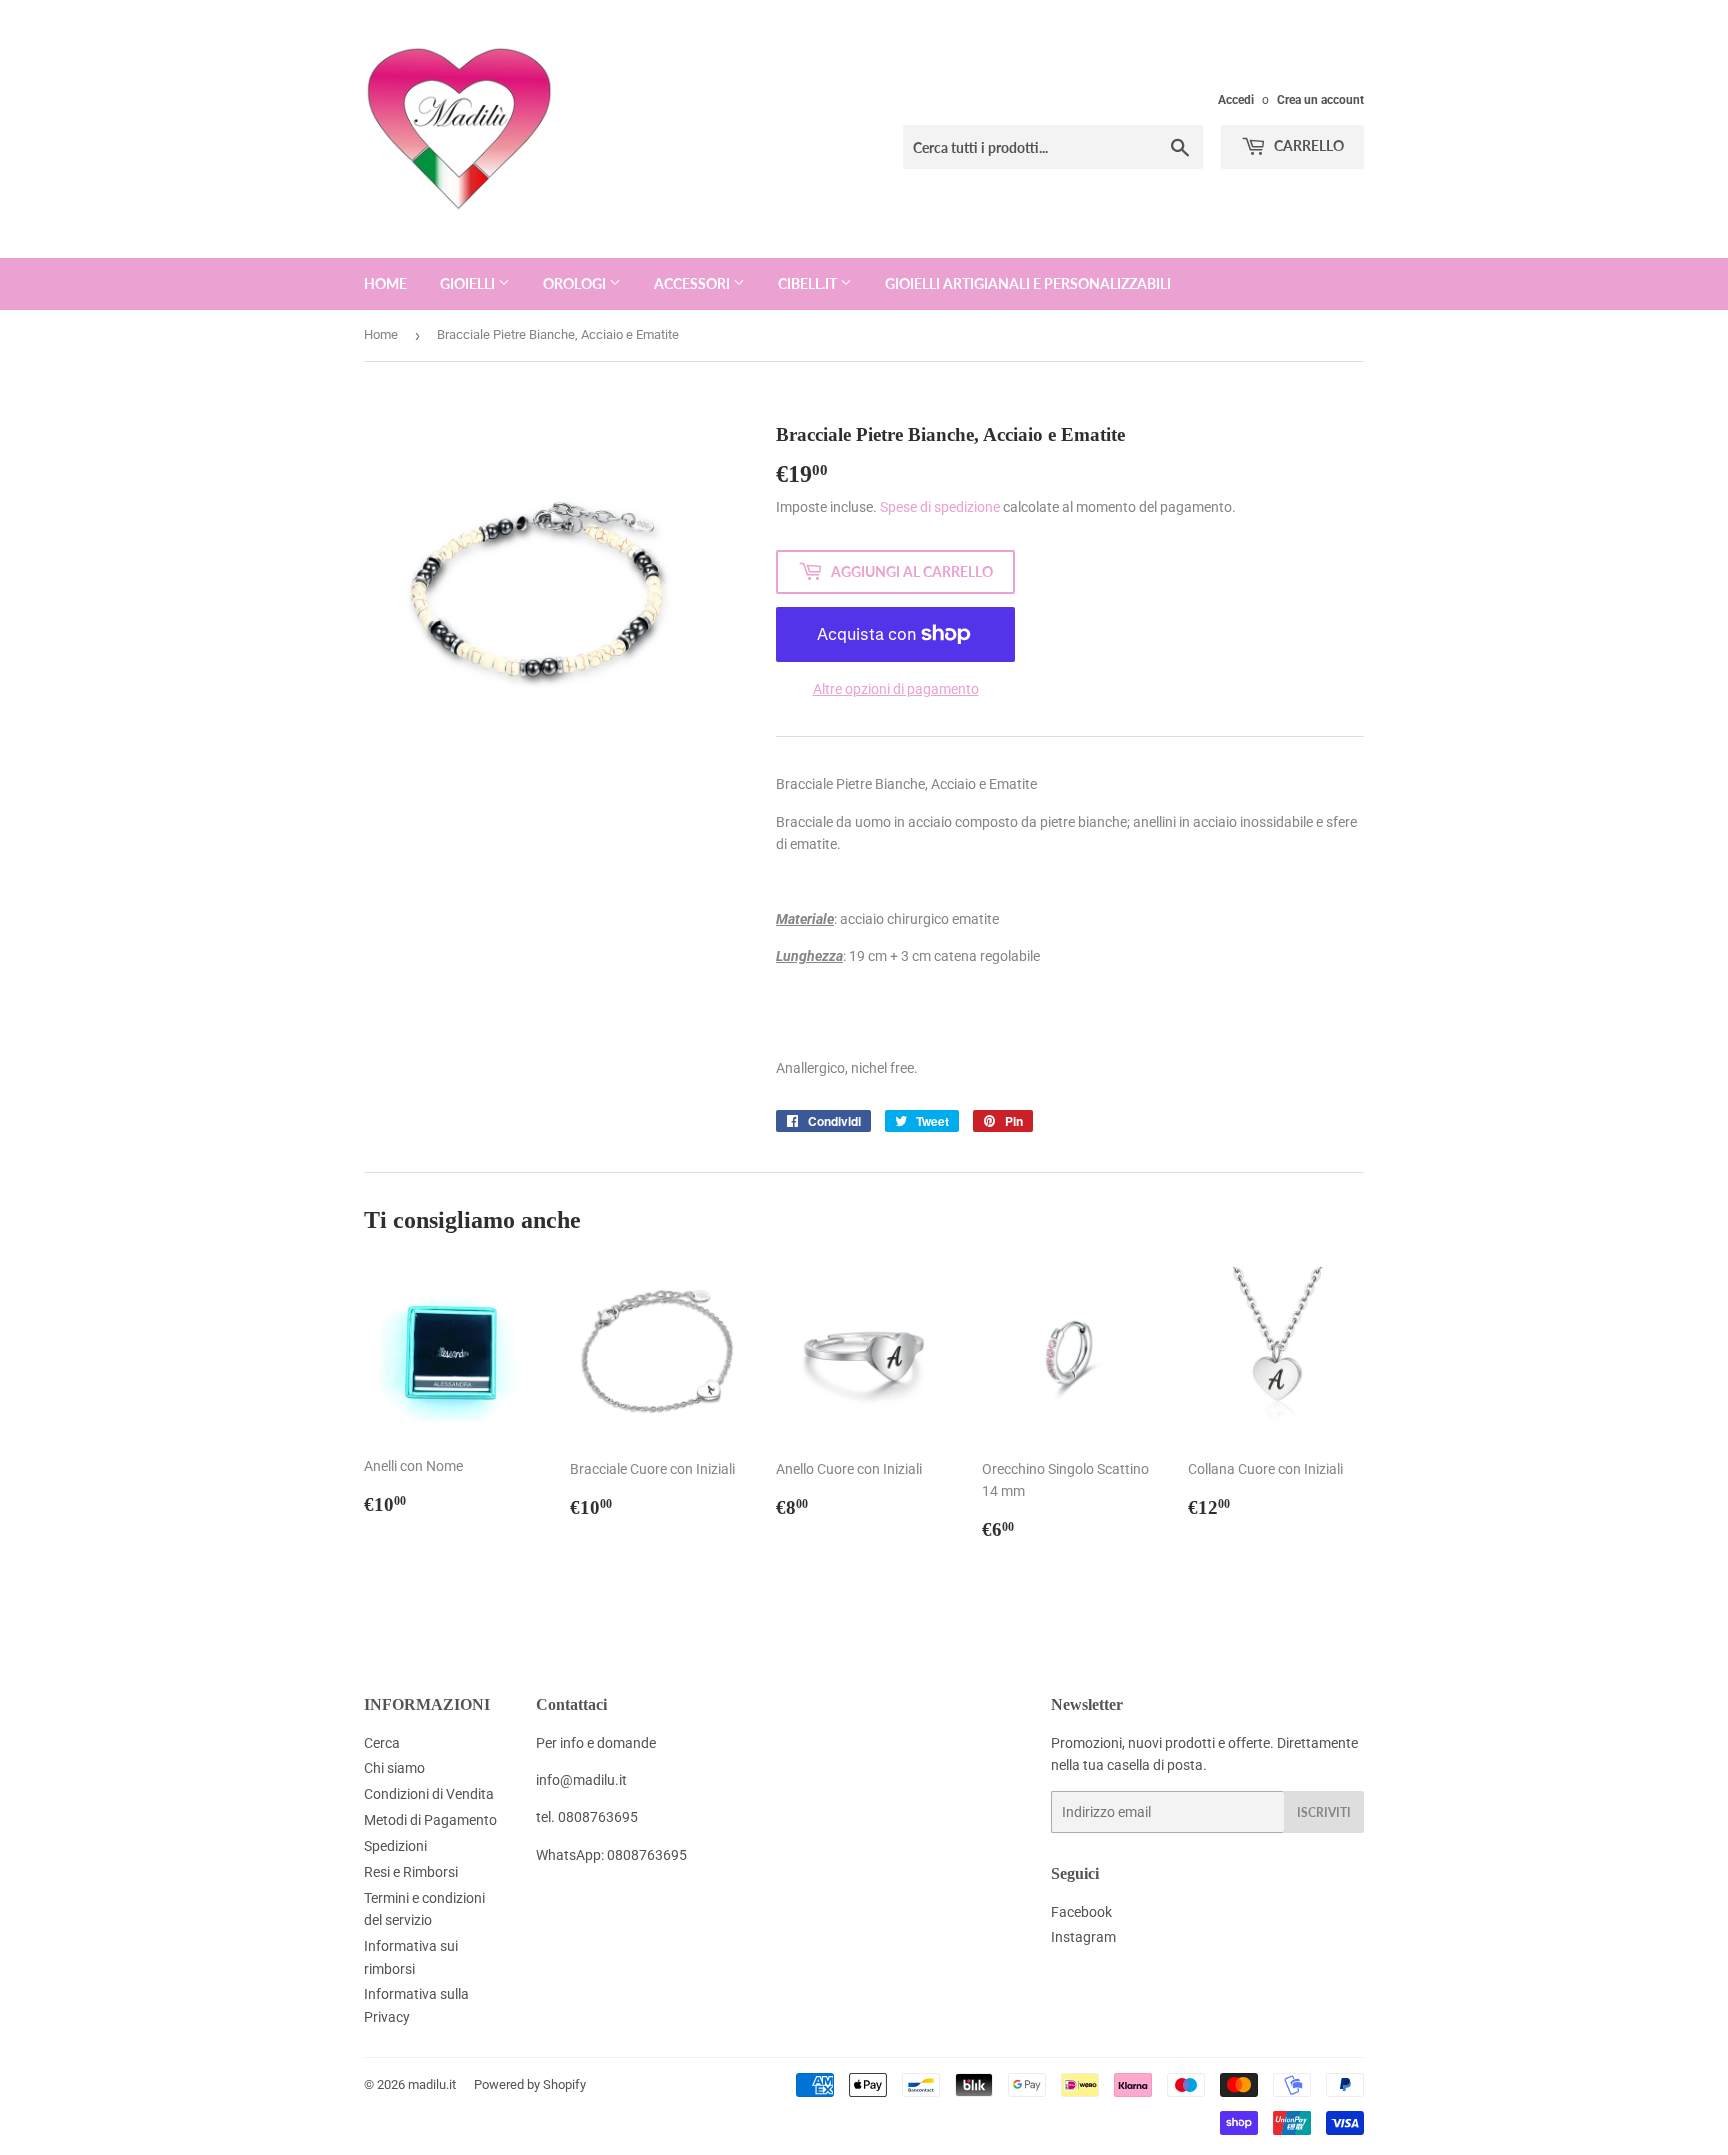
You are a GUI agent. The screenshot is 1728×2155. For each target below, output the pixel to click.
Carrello (1307, 145)
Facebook (1081, 1912)
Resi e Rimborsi (411, 1872)
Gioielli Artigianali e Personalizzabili (1028, 283)
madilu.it (432, 2084)
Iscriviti (1324, 1812)
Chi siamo (394, 1768)
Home (385, 283)
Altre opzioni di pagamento (896, 689)
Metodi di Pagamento (430, 1820)
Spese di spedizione (940, 507)
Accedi (1236, 100)
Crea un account (1320, 100)
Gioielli (469, 283)
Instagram (1083, 1937)
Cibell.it (809, 283)
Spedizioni (395, 1846)
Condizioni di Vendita (429, 1794)
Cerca (382, 1743)
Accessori (693, 283)
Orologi (576, 283)
